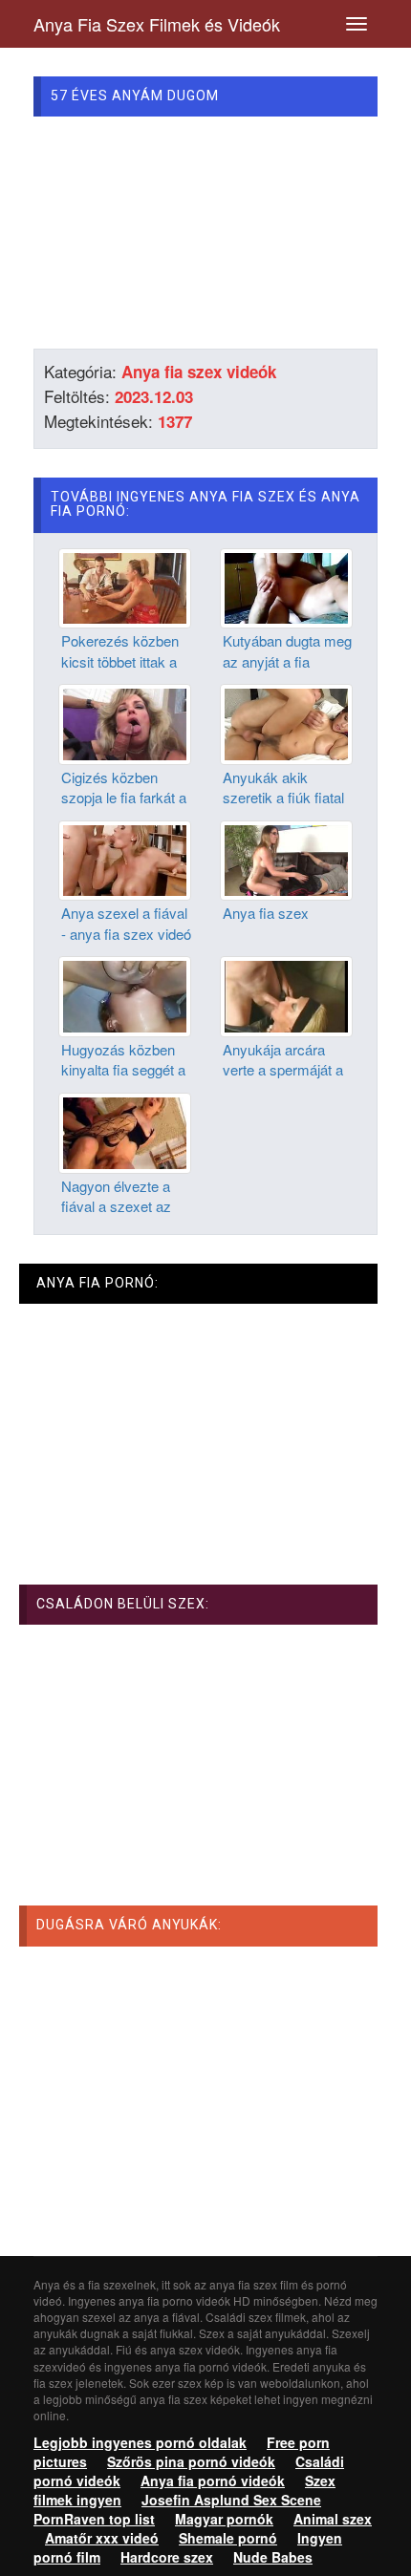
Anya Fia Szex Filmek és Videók (157, 24)
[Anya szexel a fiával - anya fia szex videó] (125, 859)
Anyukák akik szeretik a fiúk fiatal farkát (283, 798)
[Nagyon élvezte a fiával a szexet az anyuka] (125, 1131)
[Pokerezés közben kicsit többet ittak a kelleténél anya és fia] (125, 586)
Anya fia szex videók (199, 372)
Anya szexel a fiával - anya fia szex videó (126, 923)
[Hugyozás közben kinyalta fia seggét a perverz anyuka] (125, 994)
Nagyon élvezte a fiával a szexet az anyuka (116, 1206)
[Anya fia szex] (286, 859)
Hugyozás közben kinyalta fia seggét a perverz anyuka (123, 1070)
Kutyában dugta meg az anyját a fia (287, 650)
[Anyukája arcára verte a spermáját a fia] (286, 994)
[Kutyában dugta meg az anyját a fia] (286, 586)
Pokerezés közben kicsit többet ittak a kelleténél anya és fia (127, 661)
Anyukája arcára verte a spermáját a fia (283, 1070)
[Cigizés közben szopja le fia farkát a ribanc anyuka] (125, 722)
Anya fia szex (266, 913)
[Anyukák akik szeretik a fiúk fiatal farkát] (286, 722)
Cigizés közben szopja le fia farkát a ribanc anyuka (124, 798)
